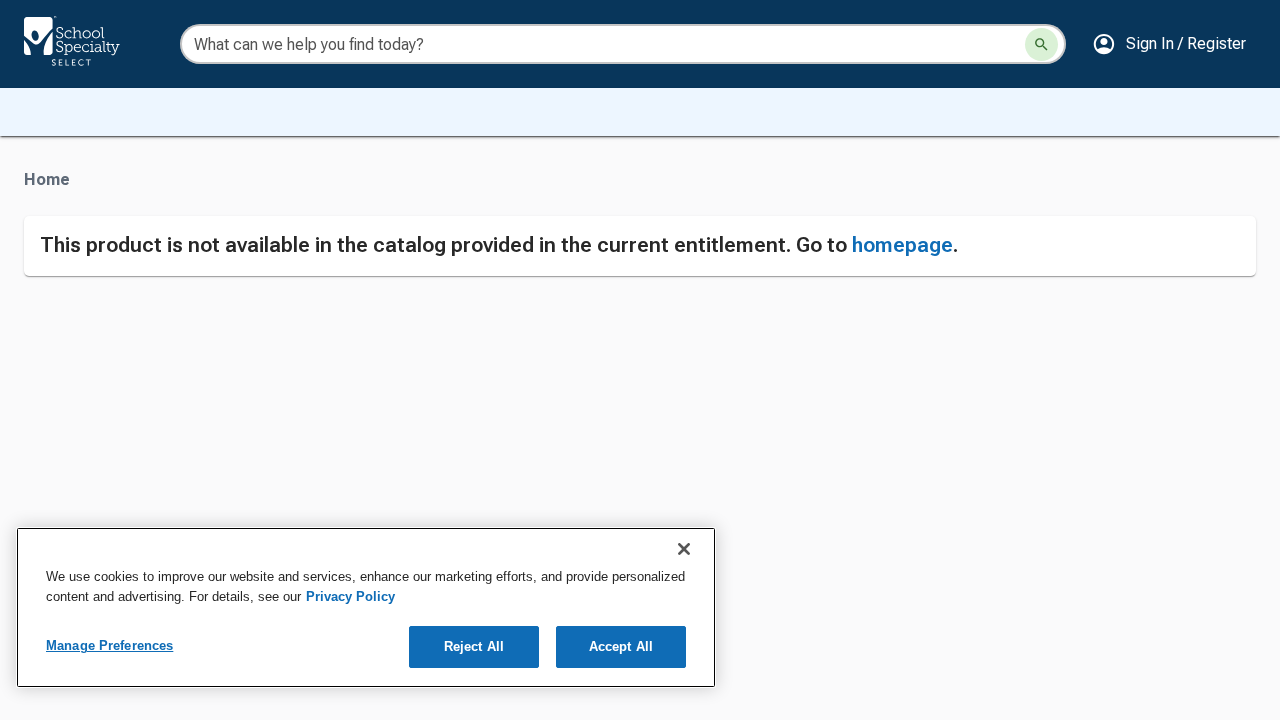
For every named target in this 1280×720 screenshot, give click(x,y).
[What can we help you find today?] (1041, 44)
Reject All (474, 646)
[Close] (684, 549)
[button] (1169, 44)
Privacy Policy (350, 596)
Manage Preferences (109, 645)
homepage (902, 245)
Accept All (621, 646)
